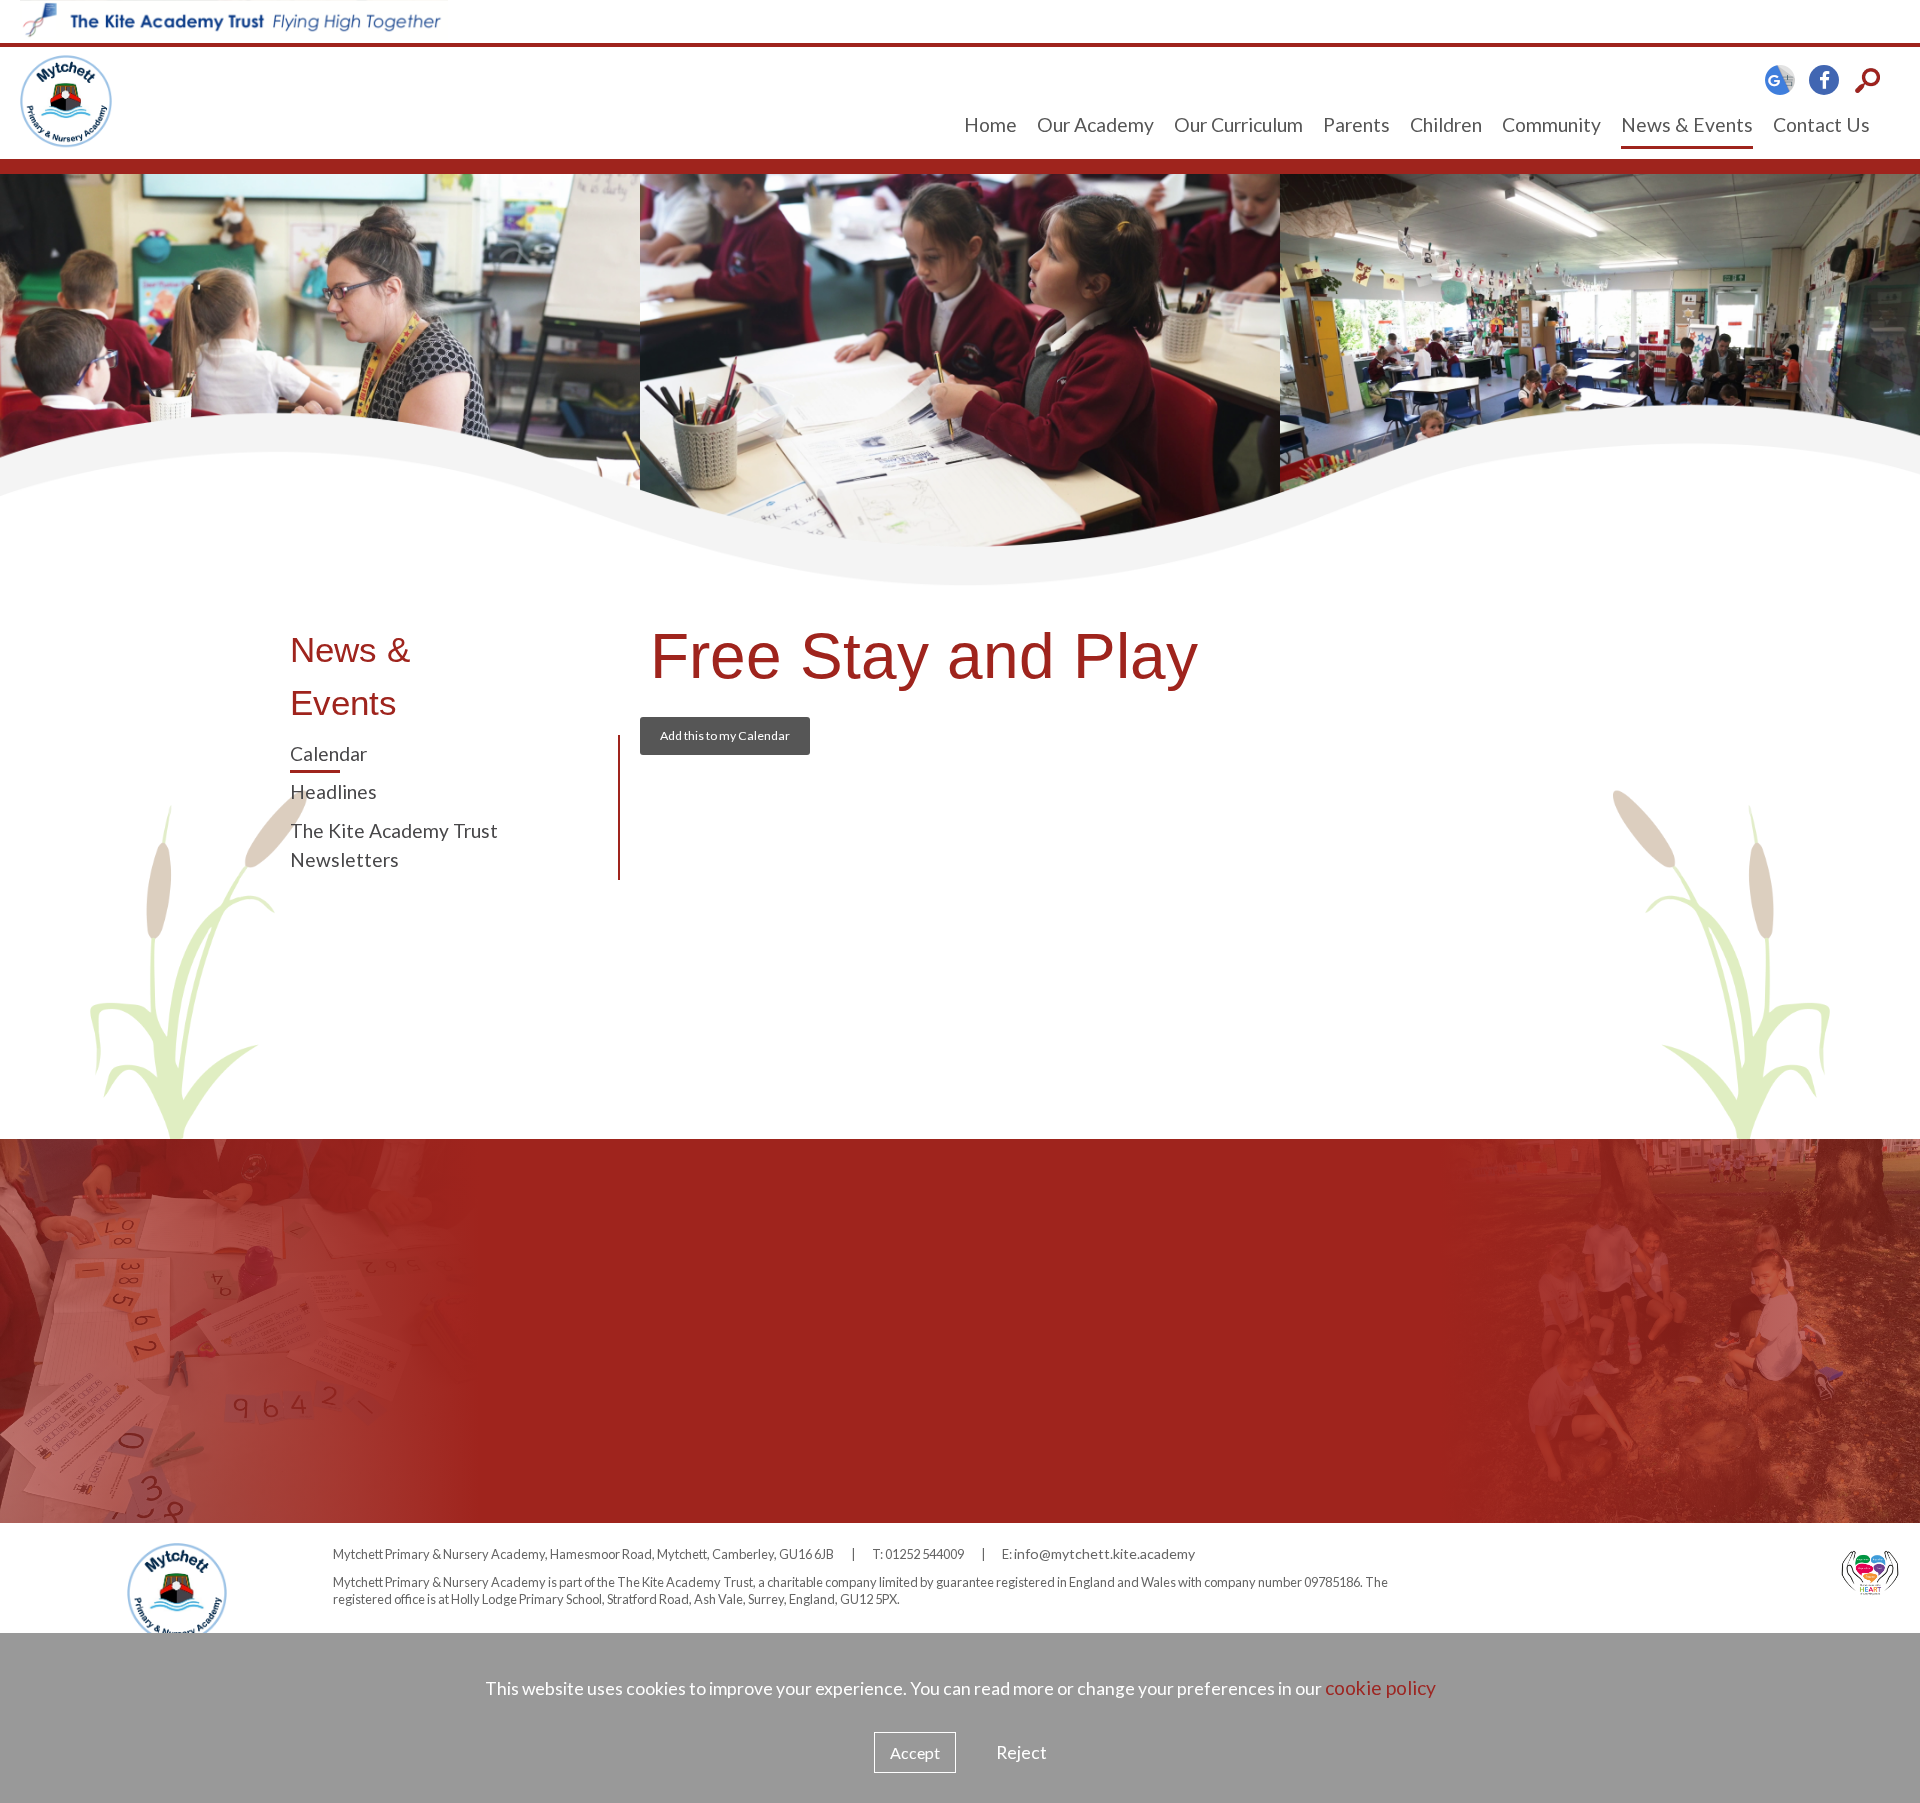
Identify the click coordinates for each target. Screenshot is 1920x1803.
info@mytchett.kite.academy (1104, 1553)
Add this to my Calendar (725, 735)
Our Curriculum (1238, 124)
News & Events (1687, 124)
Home (990, 124)
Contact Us (1821, 124)
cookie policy (1380, 1687)
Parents (1356, 124)
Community (1551, 124)
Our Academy (1095, 124)
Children (1446, 124)
